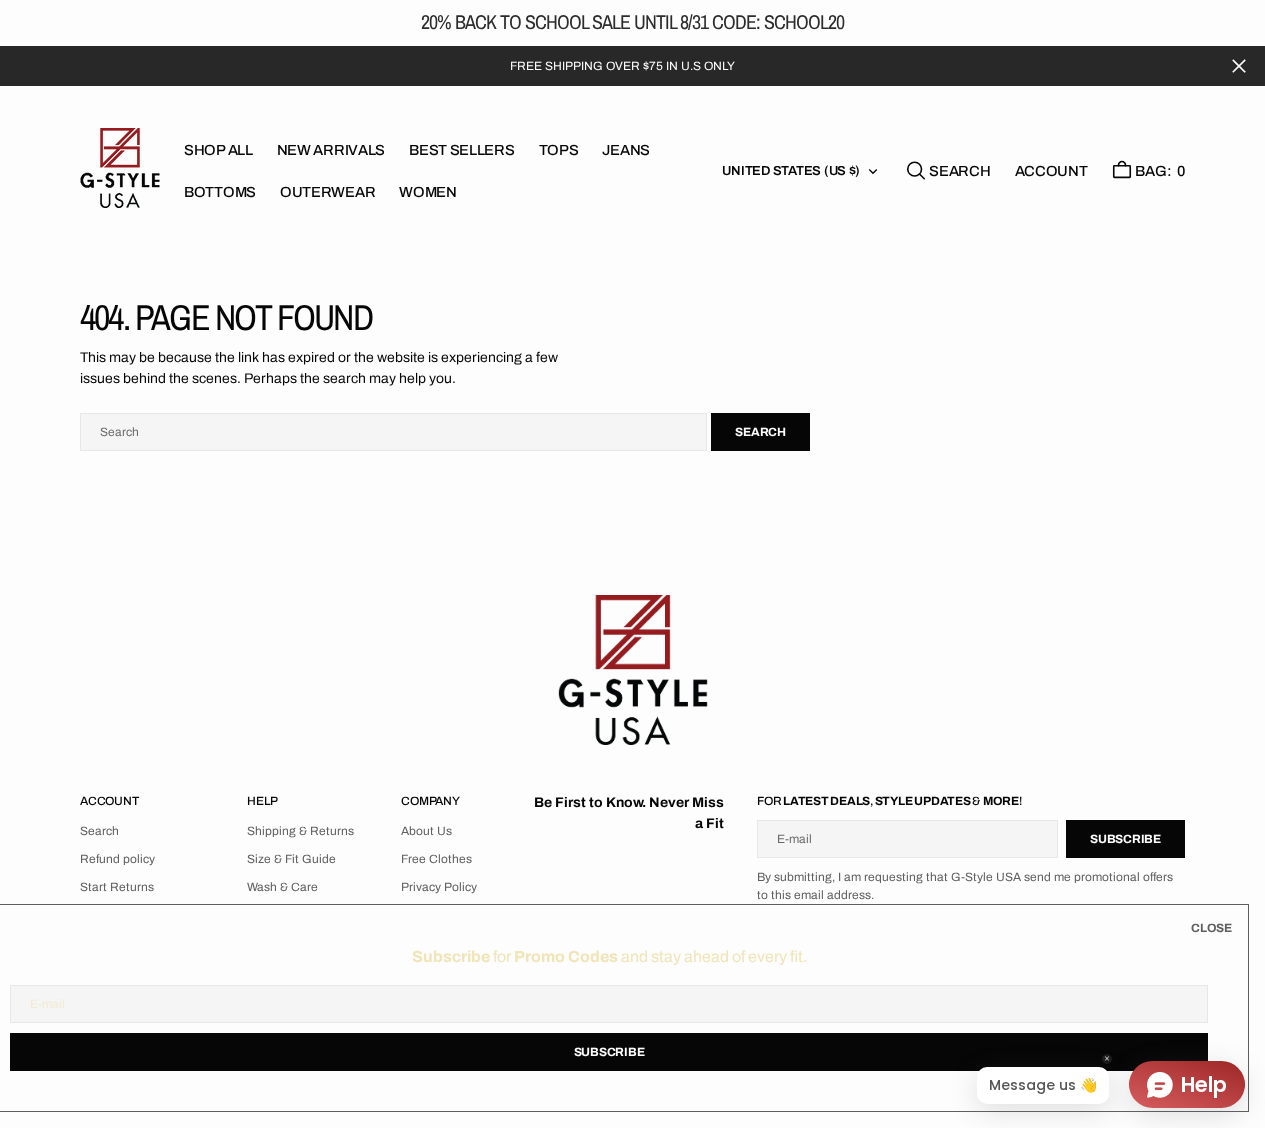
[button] (1051, 171)
